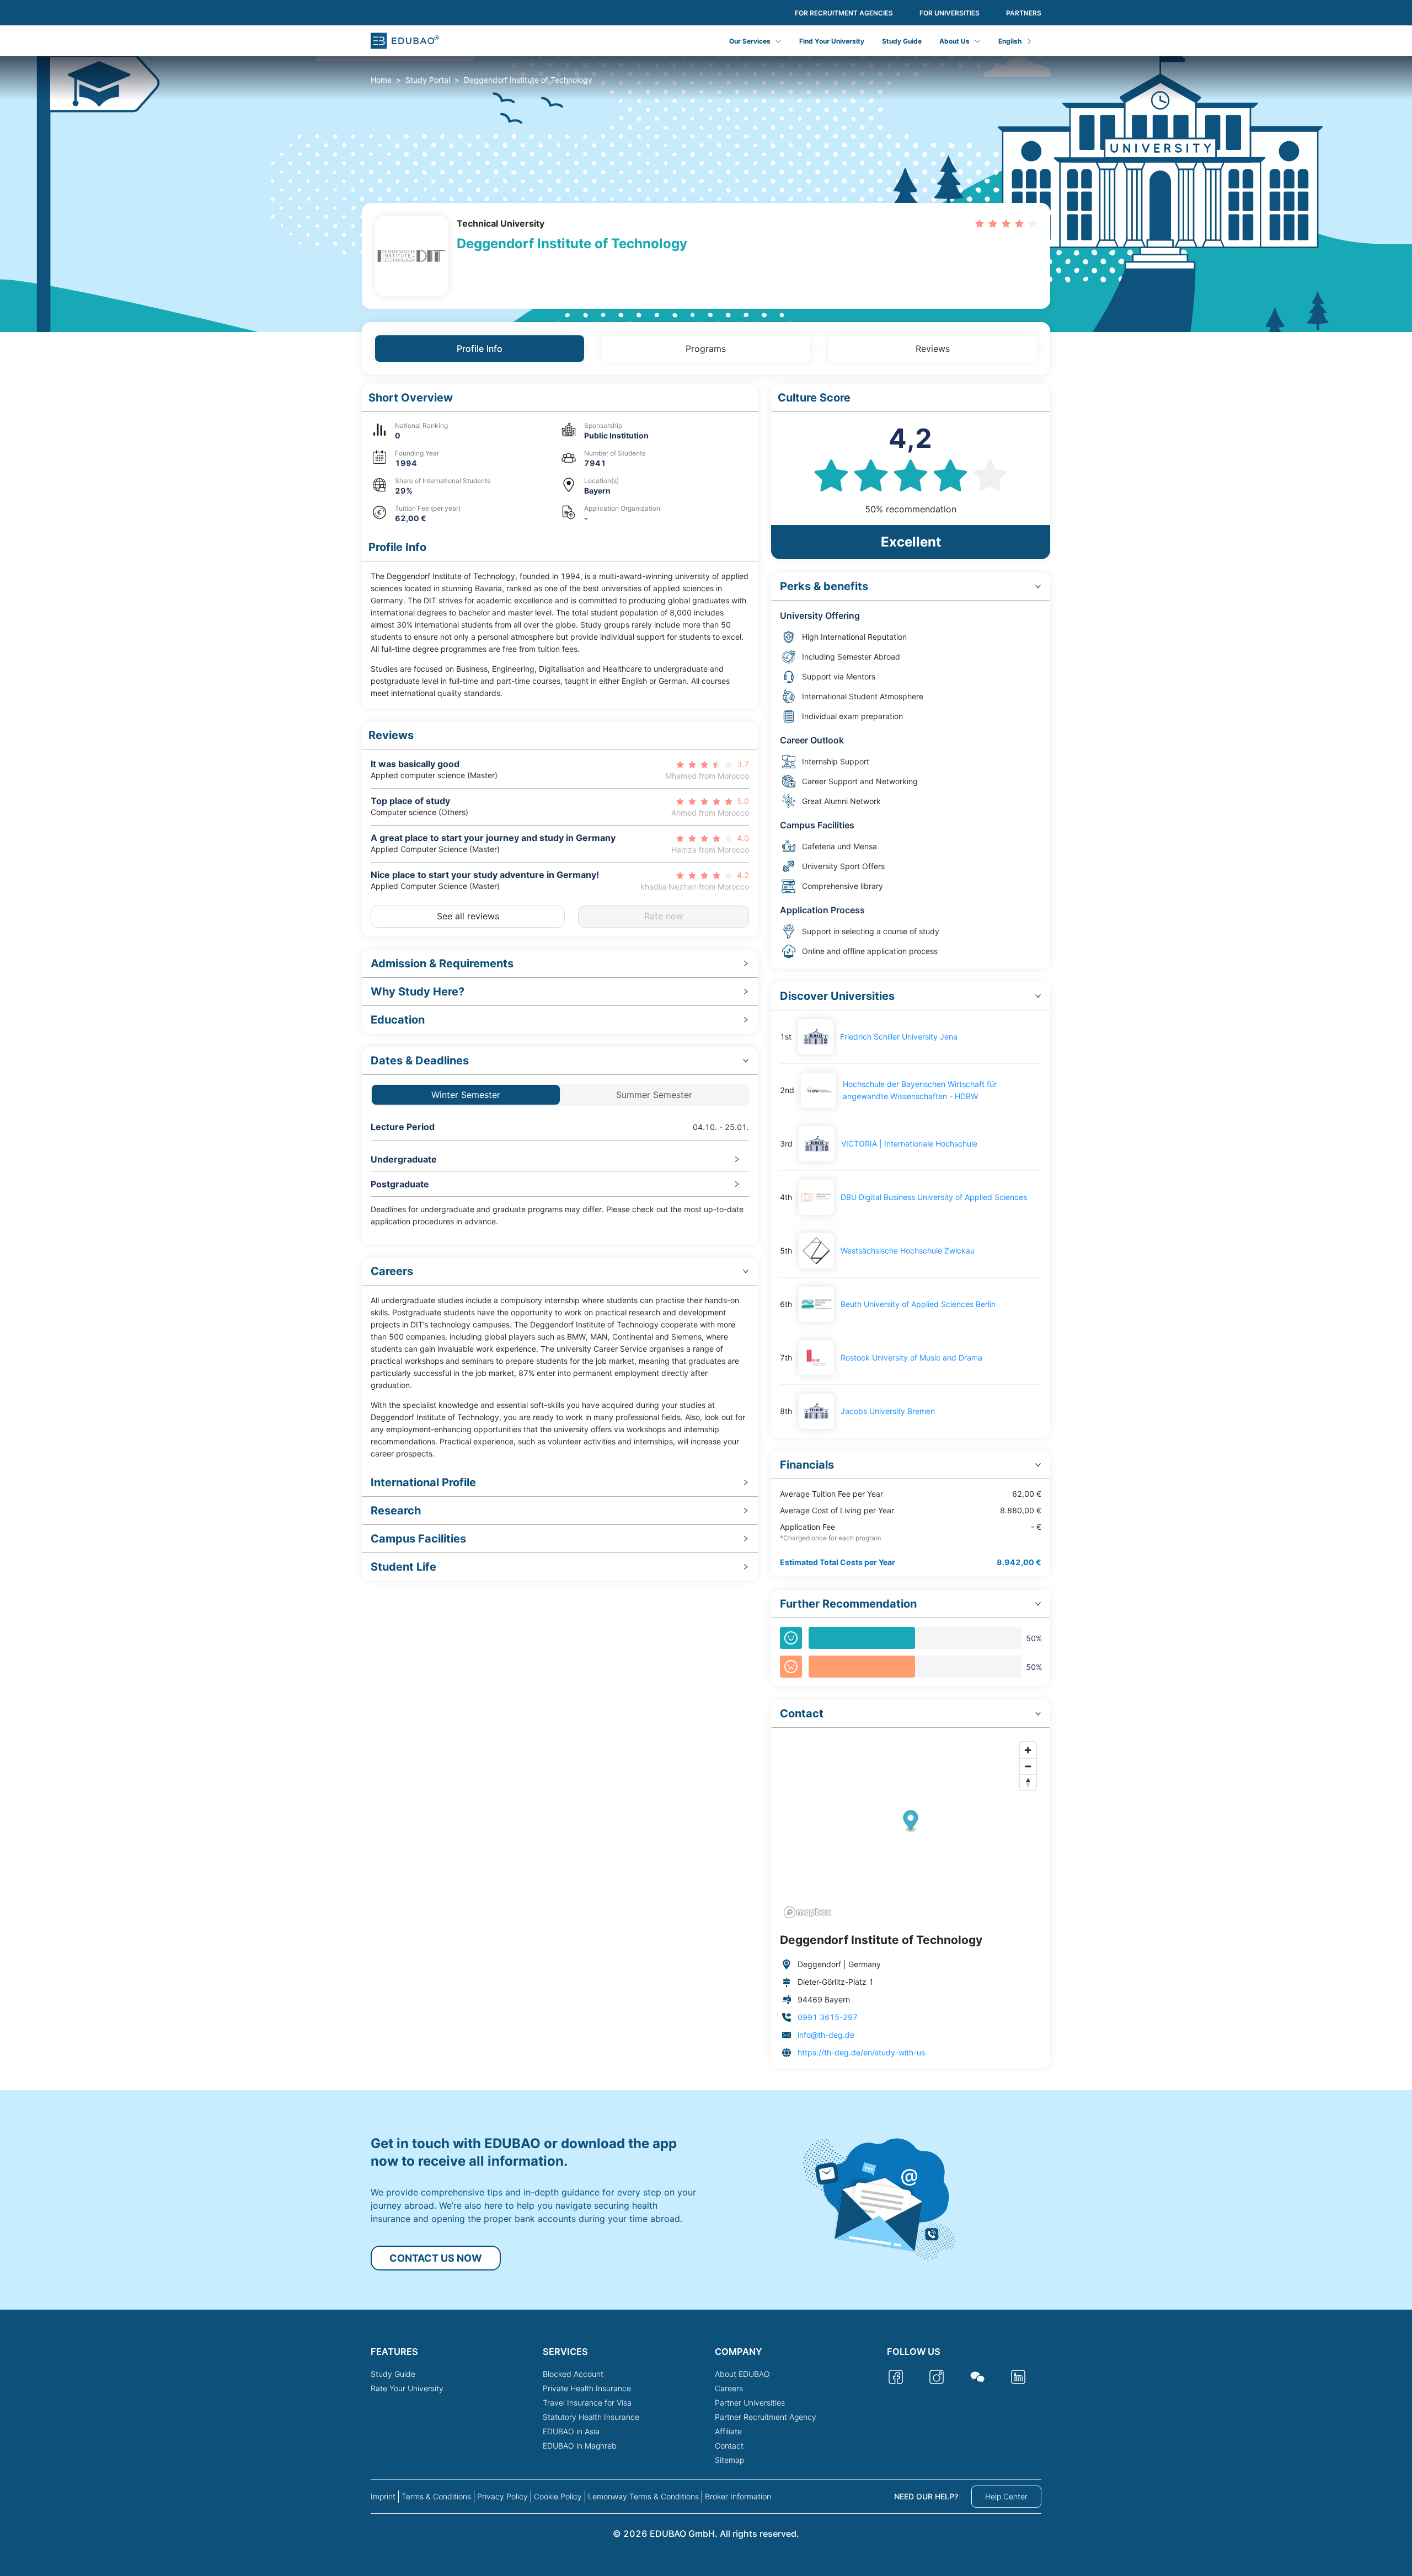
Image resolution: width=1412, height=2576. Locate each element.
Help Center (1006, 2496)
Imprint (383, 2496)
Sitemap (729, 2460)
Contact (729, 2446)
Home (381, 80)
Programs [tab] (706, 349)
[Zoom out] (1028, 1766)
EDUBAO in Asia (571, 2431)
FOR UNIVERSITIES (950, 13)
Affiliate (728, 2431)
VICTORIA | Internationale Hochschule (909, 1144)
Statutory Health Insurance (591, 2417)
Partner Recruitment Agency (766, 2417)
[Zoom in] (1028, 1750)
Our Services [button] (750, 41)
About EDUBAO (742, 2374)
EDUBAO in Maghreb (580, 2446)
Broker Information (738, 2496)
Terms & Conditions (436, 2496)
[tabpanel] (706, 1226)
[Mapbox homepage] (807, 1912)
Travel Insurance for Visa (587, 2403)
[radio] (980, 223)
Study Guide (902, 41)
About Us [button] (954, 41)
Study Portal (428, 80)
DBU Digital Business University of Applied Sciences (934, 1197)
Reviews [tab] (933, 349)
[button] (560, 398)
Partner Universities (750, 2403)
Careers (729, 2388)
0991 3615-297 (828, 2017)
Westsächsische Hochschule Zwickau (908, 1250)
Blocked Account (573, 2374)
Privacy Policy (502, 2496)
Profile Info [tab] (480, 349)
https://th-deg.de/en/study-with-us (861, 2052)
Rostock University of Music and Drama (911, 1357)
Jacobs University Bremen (888, 1411)
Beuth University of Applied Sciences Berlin (918, 1304)
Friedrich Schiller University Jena (899, 1037)
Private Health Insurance (587, 2388)
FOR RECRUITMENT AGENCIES (844, 13)
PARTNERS (1024, 13)
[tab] (560, 964)
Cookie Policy (558, 2496)
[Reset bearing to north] (1028, 1782)
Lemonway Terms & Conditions (643, 2496)
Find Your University (832, 41)
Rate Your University (407, 2388)
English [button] (1010, 41)
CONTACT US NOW (436, 2258)
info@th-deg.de (826, 2035)
